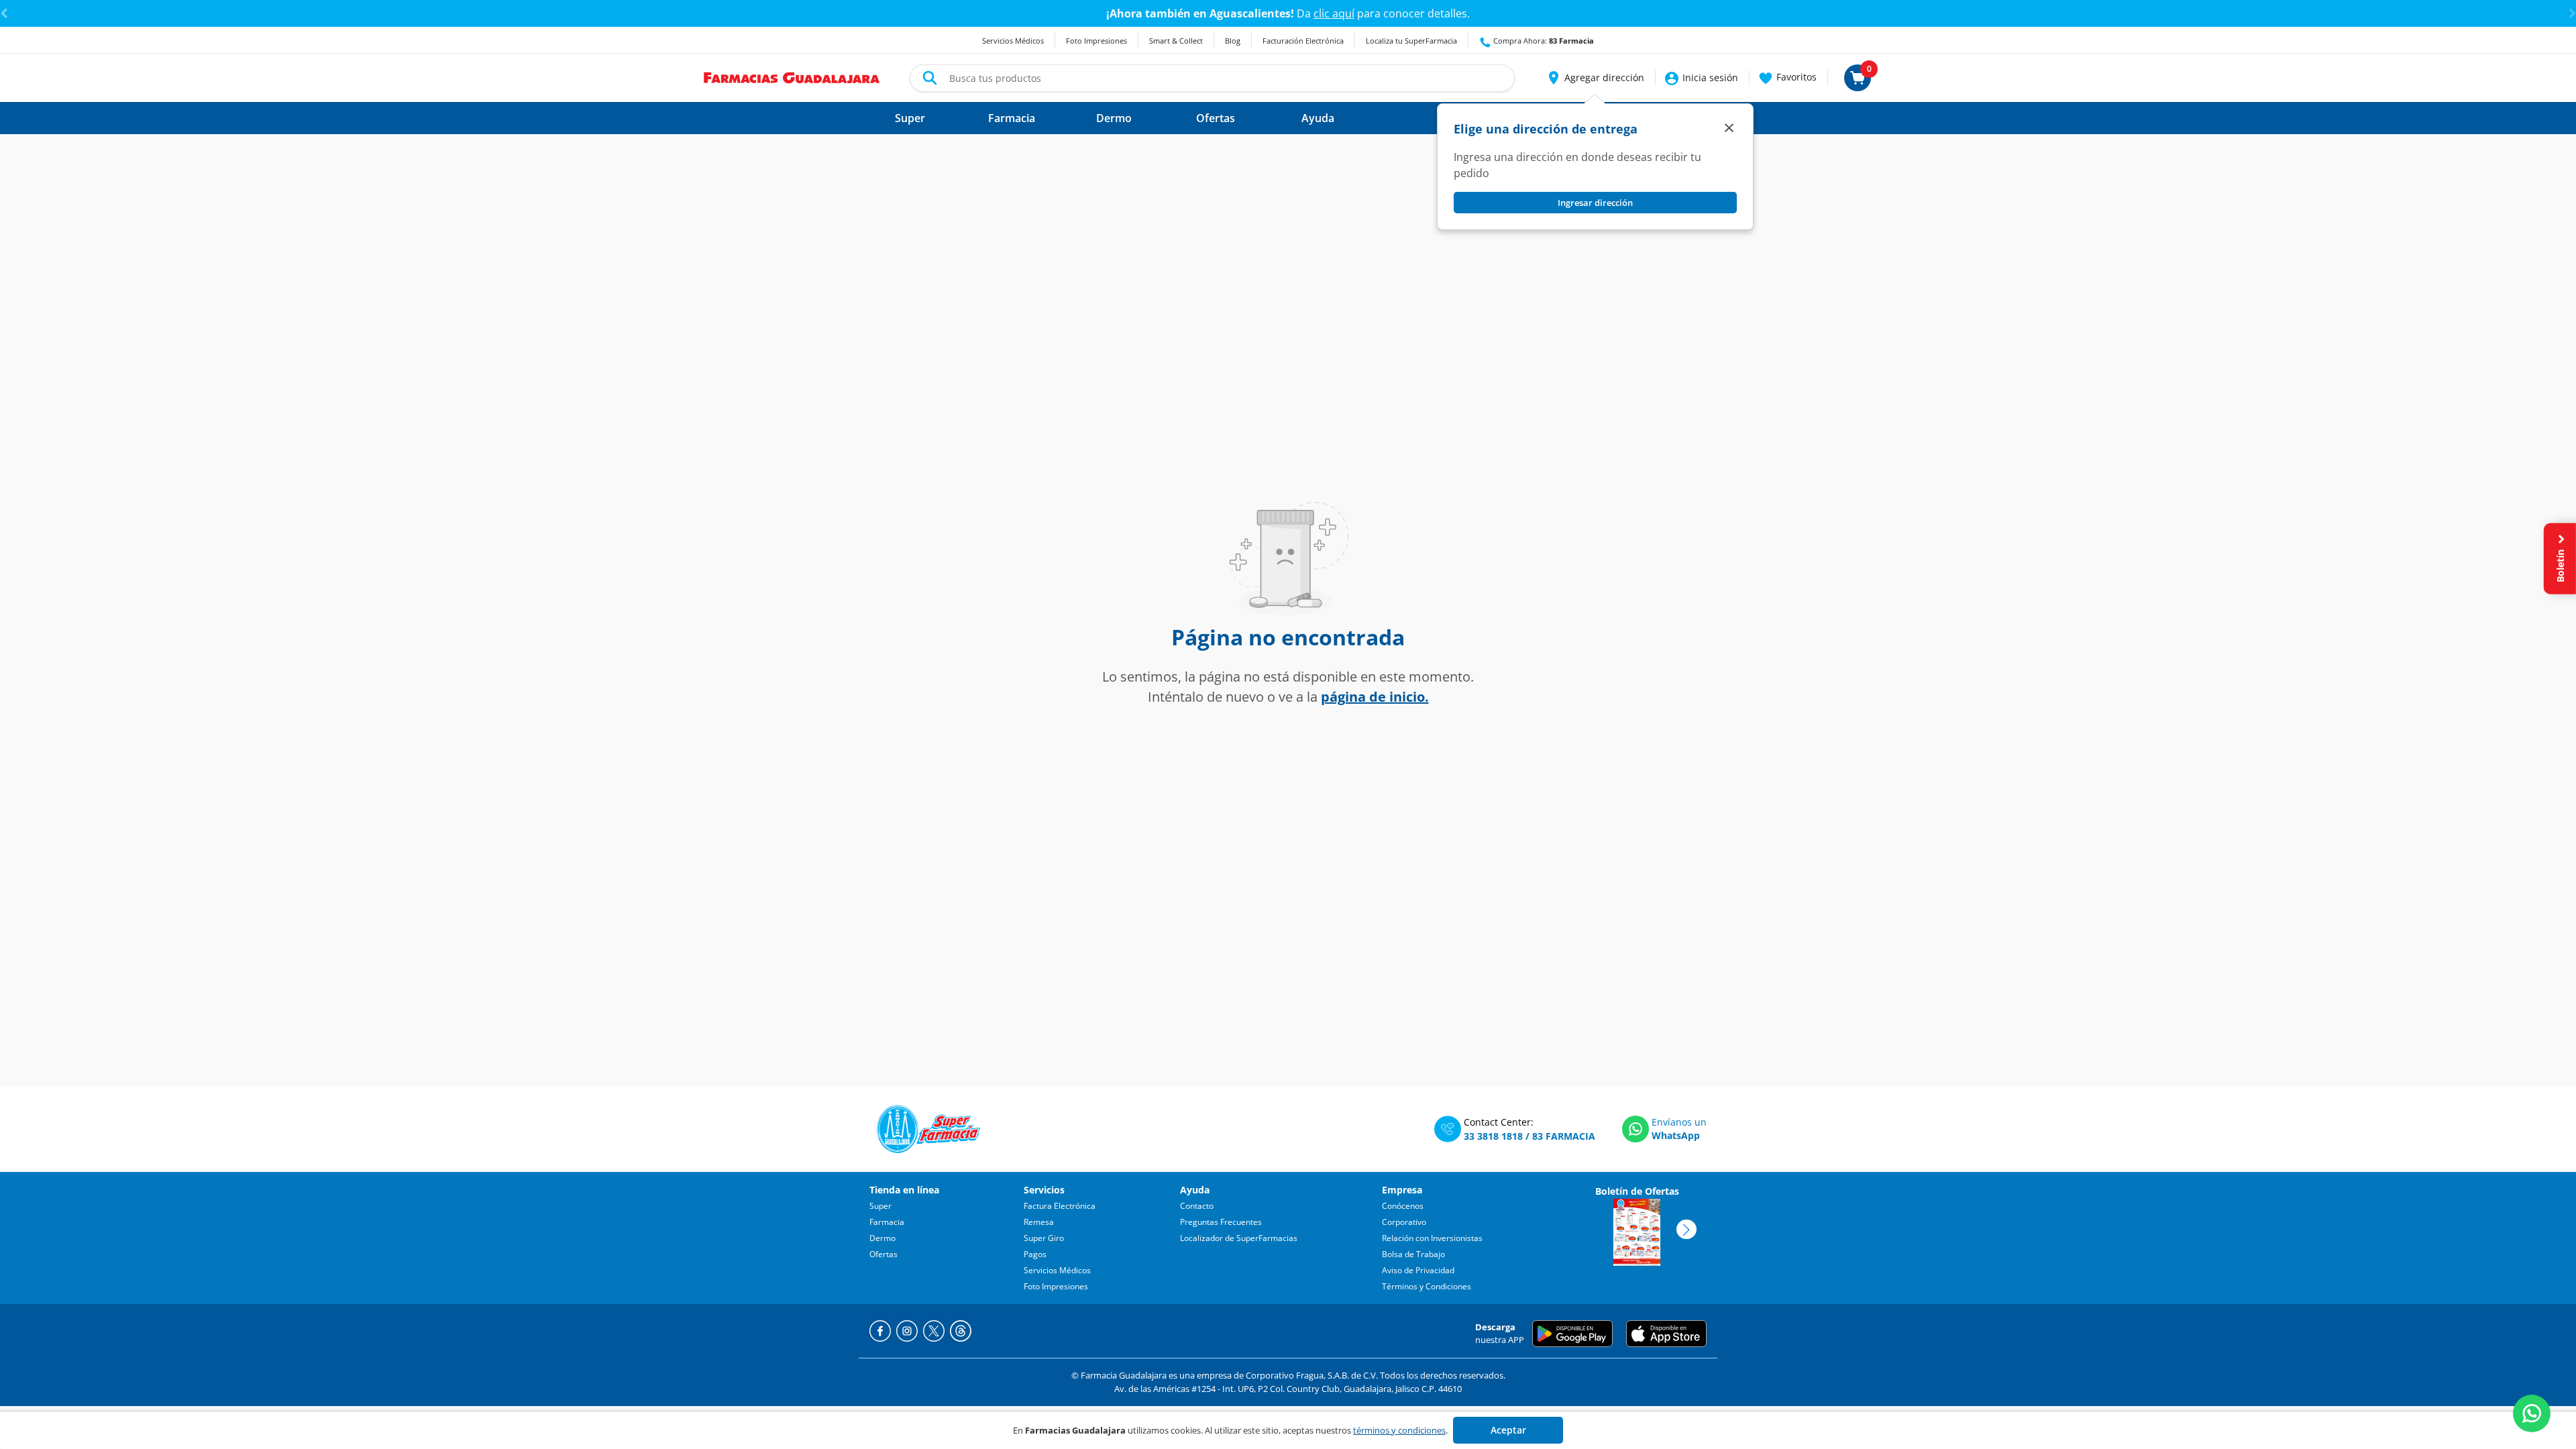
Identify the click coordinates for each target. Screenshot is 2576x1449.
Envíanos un (1679, 1122)
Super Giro (1044, 1238)
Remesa (1039, 1222)
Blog (1233, 41)
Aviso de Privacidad (1418, 1270)
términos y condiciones (1399, 1430)
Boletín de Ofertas (1637, 1191)
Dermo (882, 1238)
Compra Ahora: (1543, 41)
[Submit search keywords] (930, 78)
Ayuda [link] (1318, 118)
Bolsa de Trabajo (1413, 1254)
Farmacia (887, 1222)
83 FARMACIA (1564, 1136)
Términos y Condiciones (1427, 1286)
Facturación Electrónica (1303, 41)
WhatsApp (1676, 1135)
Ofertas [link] (1216, 118)
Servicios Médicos (1013, 41)
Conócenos (1403, 1206)
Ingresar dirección (1595, 203)
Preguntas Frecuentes (1221, 1222)
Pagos (1035, 1254)
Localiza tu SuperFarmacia (1411, 41)
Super (880, 1206)
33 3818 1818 (1493, 1136)
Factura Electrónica (1060, 1206)
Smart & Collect (1176, 41)
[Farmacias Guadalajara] (792, 76)
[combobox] (1212, 78)
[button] (1595, 78)
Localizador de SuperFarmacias (1239, 1238)
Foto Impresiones (1096, 41)
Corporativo (1404, 1222)
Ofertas (883, 1254)
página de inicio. (1375, 697)
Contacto (1197, 1206)
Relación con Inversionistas (1432, 1238)
